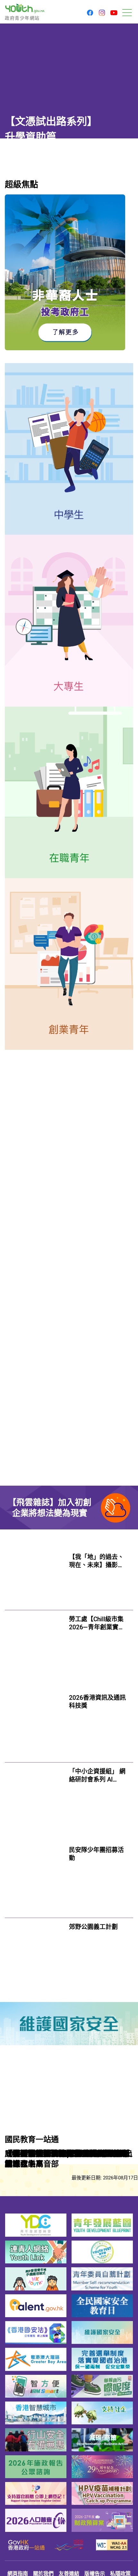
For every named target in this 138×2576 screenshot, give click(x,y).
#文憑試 (44, 199)
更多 (128, 1691)
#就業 (131, 347)
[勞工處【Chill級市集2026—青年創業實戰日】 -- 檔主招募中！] (34, 1797)
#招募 (120, 2146)
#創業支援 (99, 1853)
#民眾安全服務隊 (89, 2146)
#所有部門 (31, 1477)
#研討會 (122, 2041)
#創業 (76, 1853)
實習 (20, 1221)
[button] (90, 13)
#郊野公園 (99, 2218)
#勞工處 (40, 1400)
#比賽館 (79, 1765)
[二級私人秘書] (105, 1575)
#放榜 (64, 199)
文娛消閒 (25, 341)
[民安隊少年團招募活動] (34, 2083)
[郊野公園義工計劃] (34, 2178)
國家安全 (46, 1237)
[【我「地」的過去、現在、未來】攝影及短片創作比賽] (34, 1717)
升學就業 (18, 182)
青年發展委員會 (53, 1221)
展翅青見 (92, 1221)
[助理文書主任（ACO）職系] (105, 1444)
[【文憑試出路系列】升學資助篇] (69, 87)
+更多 (126, 1277)
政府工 (16, 1386)
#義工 (76, 2218)
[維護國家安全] (69, 2257)
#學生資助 (19, 199)
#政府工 (16, 1400)
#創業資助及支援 (89, 2041)
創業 (20, 1237)
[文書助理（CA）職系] (105, 1510)
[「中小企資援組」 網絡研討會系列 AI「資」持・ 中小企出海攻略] (34, 1986)
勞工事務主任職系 (36, 1372)
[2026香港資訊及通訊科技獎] (34, 1894)
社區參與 (83, 1732)
